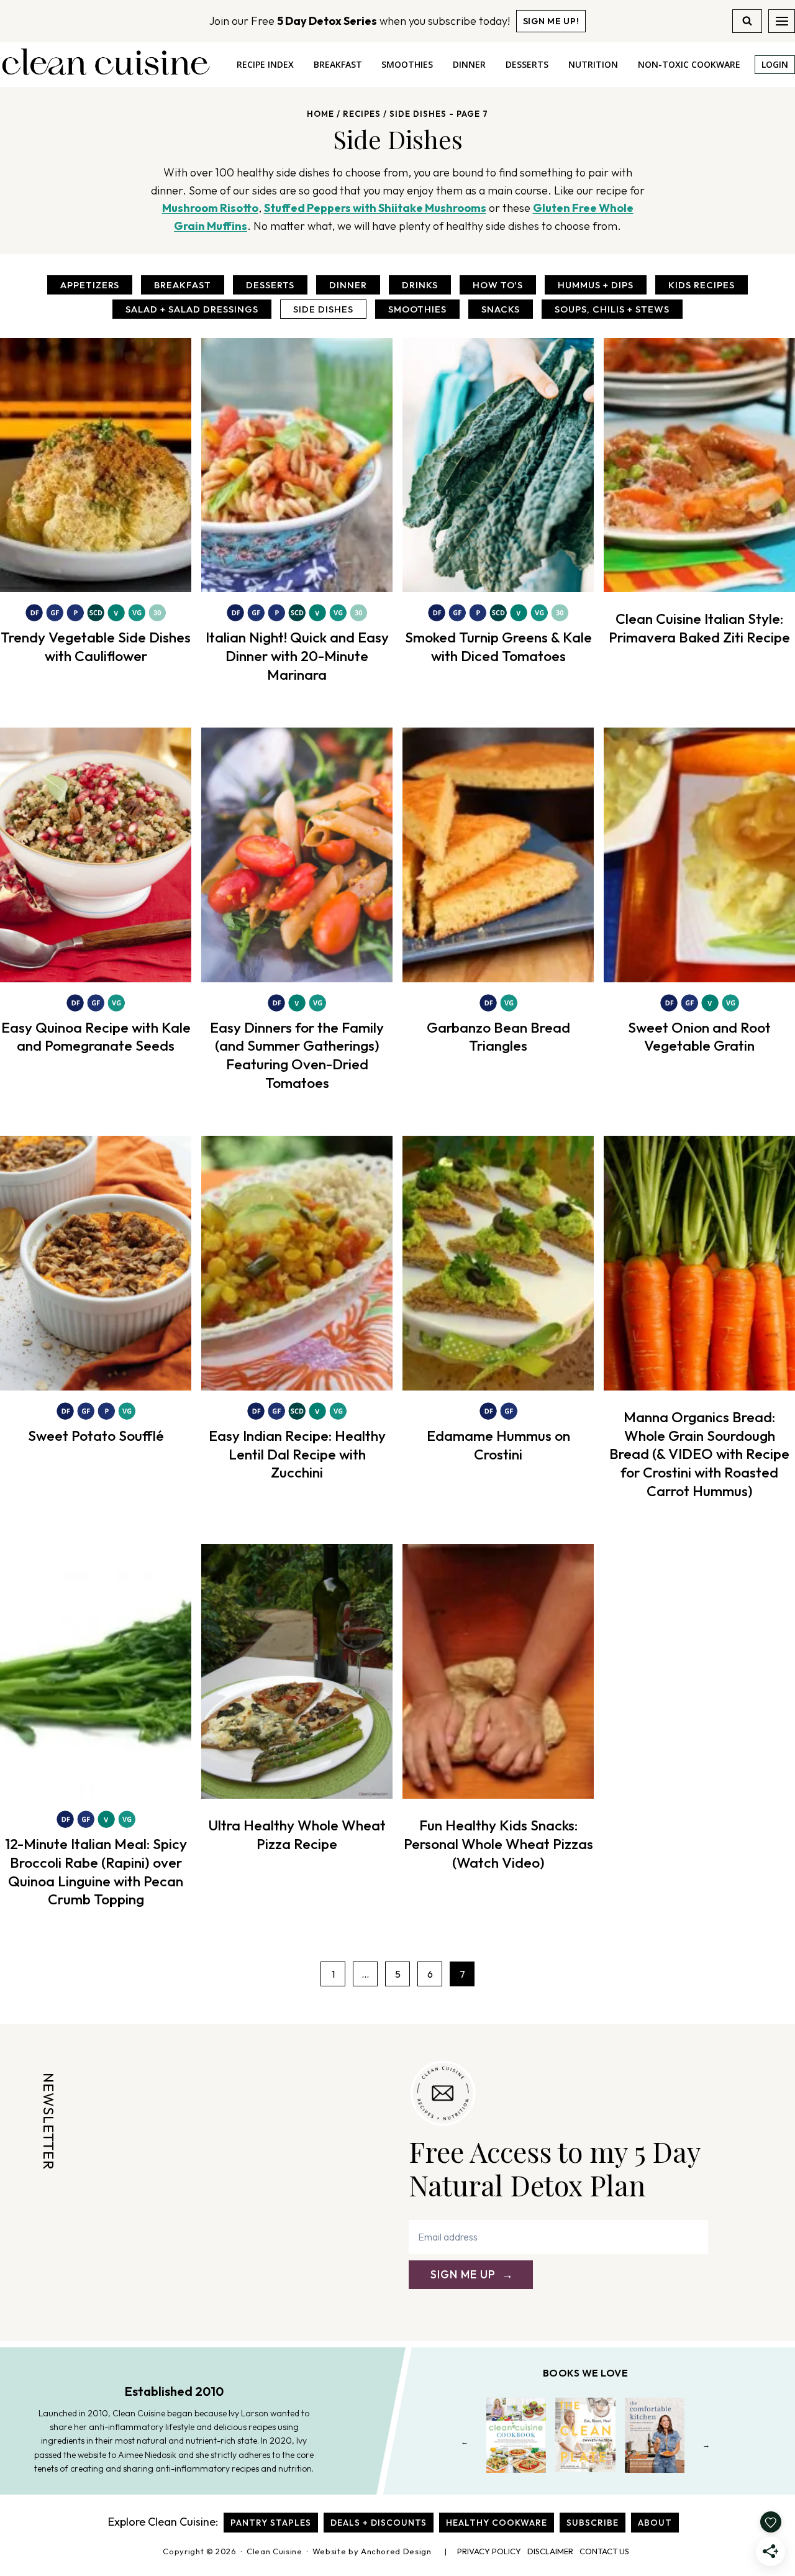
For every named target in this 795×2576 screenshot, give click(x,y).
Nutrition (593, 64)
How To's (498, 285)
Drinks (420, 285)
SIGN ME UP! (551, 21)
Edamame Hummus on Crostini (498, 1445)
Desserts (527, 64)
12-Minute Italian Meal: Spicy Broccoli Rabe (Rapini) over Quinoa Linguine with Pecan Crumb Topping (96, 1872)
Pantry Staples (271, 2523)
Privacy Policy (489, 2551)
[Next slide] (706, 2445)
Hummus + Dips (596, 285)
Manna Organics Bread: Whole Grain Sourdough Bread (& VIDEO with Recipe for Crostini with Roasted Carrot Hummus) (699, 1454)
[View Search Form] (747, 21)
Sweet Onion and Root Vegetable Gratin (699, 1037)
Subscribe (593, 2523)
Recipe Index (265, 64)
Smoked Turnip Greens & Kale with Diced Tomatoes (498, 646)
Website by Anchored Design (372, 2551)
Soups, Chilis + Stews (612, 309)
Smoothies (407, 64)
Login (775, 64)
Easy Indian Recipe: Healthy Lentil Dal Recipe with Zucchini (297, 1454)
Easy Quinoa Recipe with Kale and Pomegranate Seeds (96, 1037)
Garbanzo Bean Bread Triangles (498, 1037)
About (655, 2523)
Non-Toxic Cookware (689, 64)
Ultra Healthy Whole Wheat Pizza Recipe (297, 1834)
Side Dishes (323, 309)
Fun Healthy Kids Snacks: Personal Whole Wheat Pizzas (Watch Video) (498, 1844)
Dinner (469, 64)
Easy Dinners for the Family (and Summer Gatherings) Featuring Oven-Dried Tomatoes (297, 1055)
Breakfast (338, 64)
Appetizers (90, 285)
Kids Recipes (702, 285)
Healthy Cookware (497, 2523)
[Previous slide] (465, 2445)
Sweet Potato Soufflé (96, 1436)
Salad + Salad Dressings (192, 309)
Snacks (501, 309)
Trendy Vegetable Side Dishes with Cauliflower (96, 646)
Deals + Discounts (379, 2523)
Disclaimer (550, 2551)
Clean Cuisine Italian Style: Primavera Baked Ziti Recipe (699, 628)
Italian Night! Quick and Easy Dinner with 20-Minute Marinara (297, 656)
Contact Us (604, 2551)
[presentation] (96, 465)
